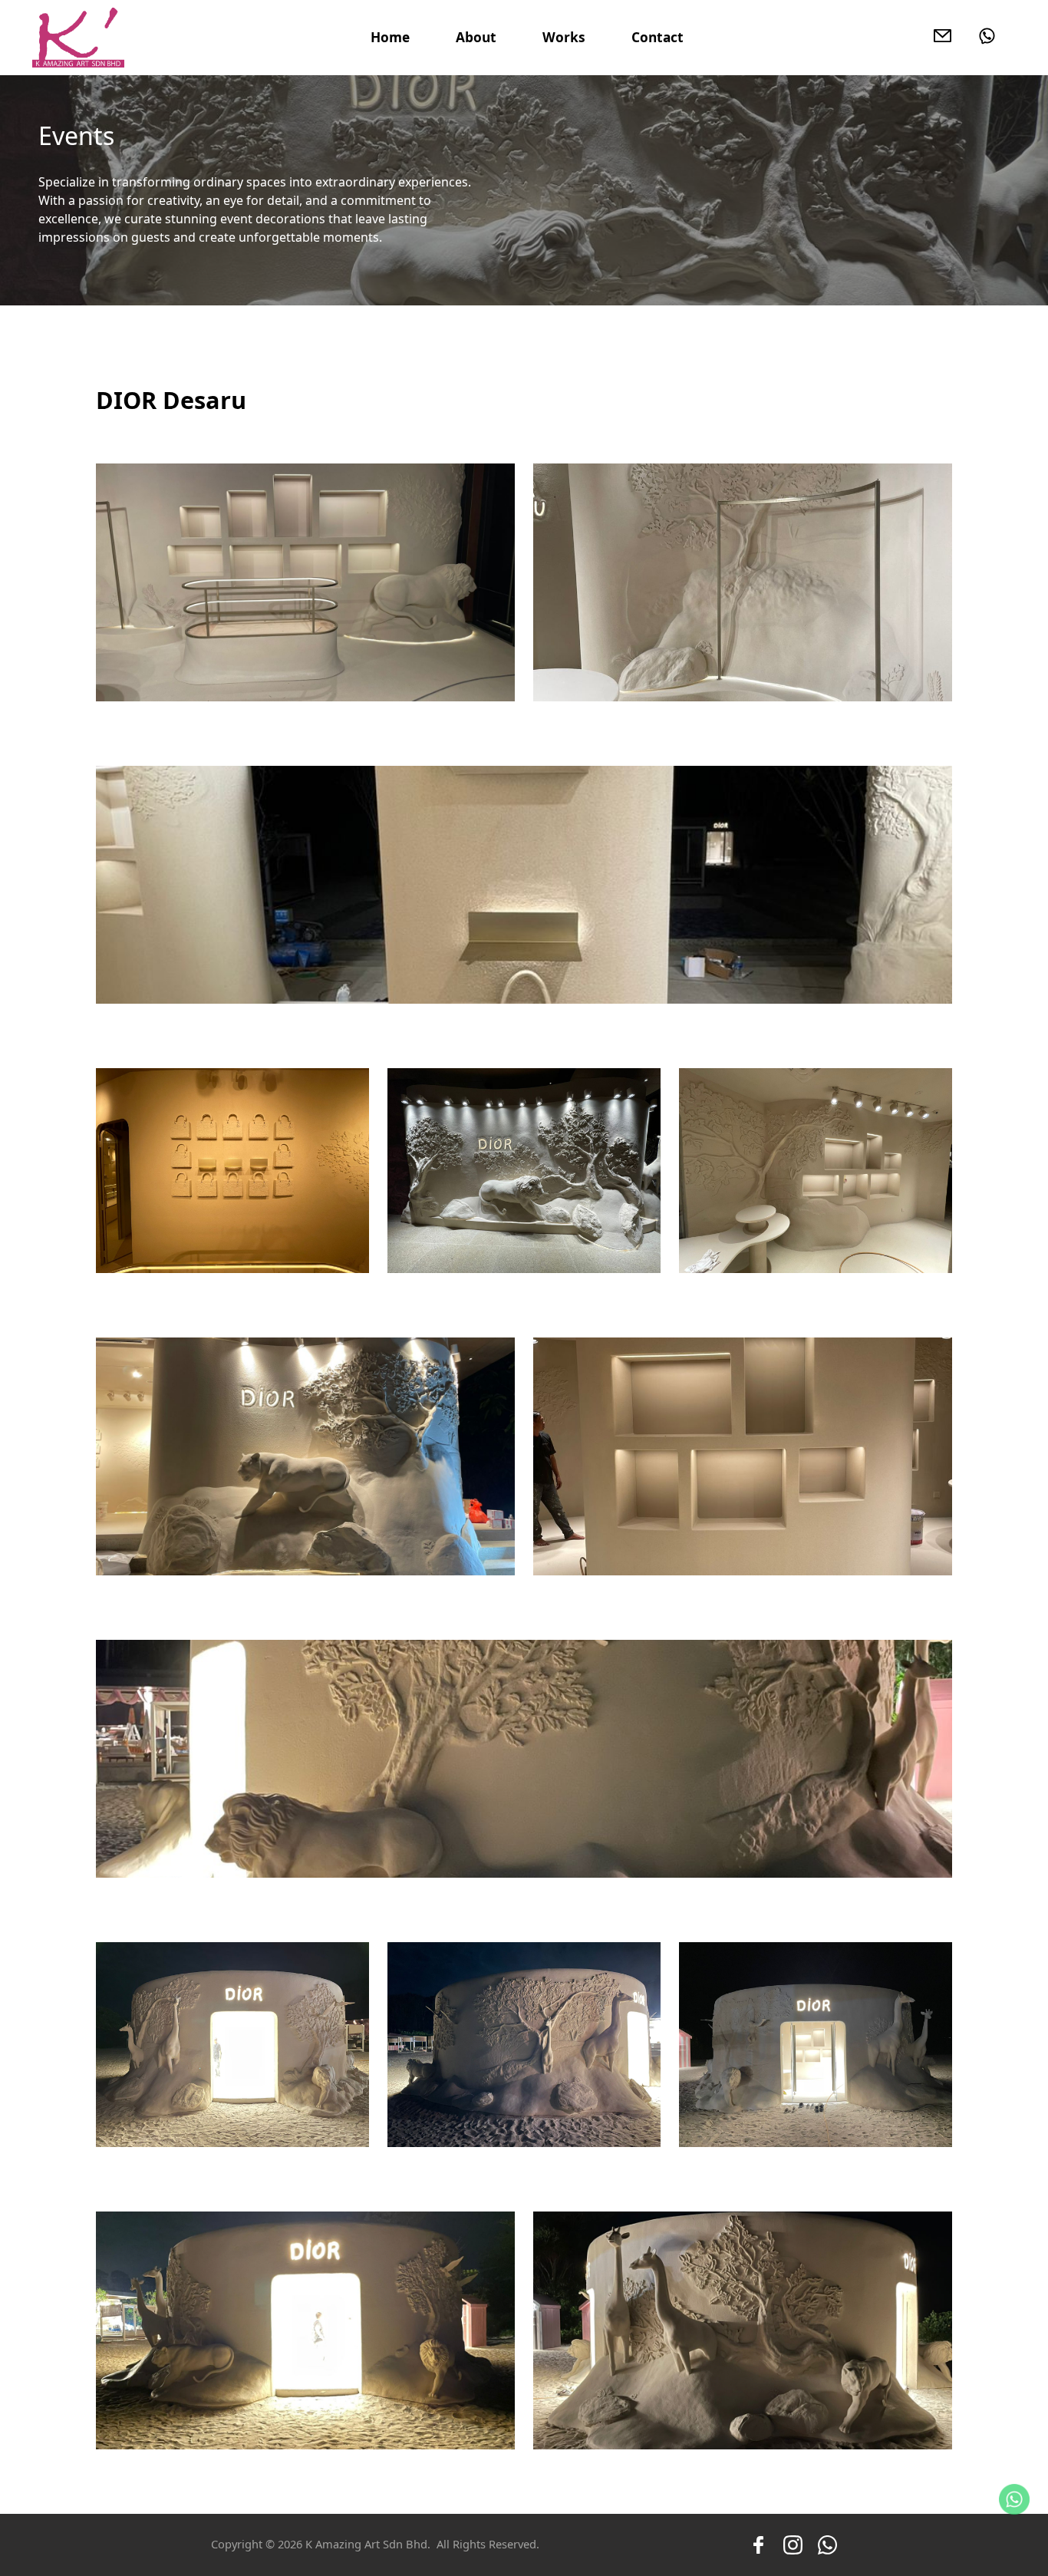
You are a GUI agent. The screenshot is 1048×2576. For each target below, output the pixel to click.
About (476, 37)
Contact (657, 37)
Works (564, 37)
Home (390, 37)
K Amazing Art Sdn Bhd (366, 2544)
